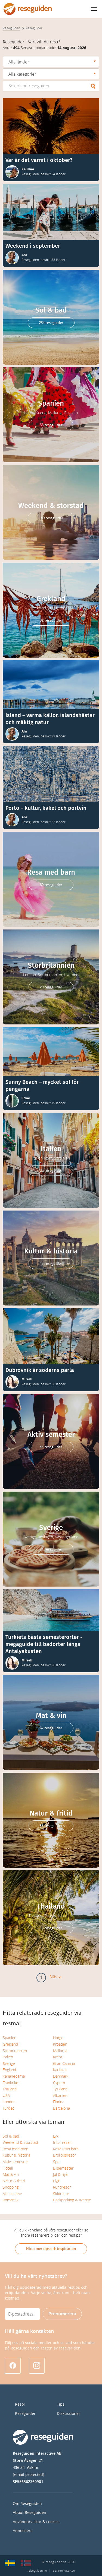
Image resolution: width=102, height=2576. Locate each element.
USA (6, 2096)
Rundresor (62, 2187)
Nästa (55, 1977)
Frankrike (10, 2083)
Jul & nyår (61, 2175)
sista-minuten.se (64, 2571)
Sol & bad (11, 2136)
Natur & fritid (14, 2181)
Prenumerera (62, 2314)
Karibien (60, 2070)
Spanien (10, 2038)
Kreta (58, 2057)
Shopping (11, 2187)
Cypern (59, 2083)
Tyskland (60, 2089)
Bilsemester (63, 2168)
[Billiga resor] (10, 2563)
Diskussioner (69, 2414)
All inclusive (12, 2194)
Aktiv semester (15, 2162)
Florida (59, 2102)
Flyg (56, 2181)
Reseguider (25, 2414)
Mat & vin (11, 2175)
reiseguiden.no (37, 2571)
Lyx (56, 2136)
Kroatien (60, 2044)
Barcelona (61, 2108)
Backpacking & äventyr (72, 2200)
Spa (56, 2162)
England (9, 2070)
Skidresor (61, 2194)
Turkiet (8, 2108)
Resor (20, 2404)
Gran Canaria (64, 2064)
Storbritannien (15, 2051)
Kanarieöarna (14, 2076)
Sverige (9, 2064)
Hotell (8, 2168)
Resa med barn (16, 2149)
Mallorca (60, 2051)
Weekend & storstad (20, 2143)
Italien (8, 2057)
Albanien (60, 2096)
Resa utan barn (66, 2149)
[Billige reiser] (26, 2563)
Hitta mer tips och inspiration (51, 2249)
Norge (58, 2038)
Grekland (10, 2044)
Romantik (11, 2200)
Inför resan (62, 2143)
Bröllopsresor (64, 2155)
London (9, 2102)
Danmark (61, 2076)
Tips (61, 2404)
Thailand (10, 2089)
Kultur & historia (16, 2155)
